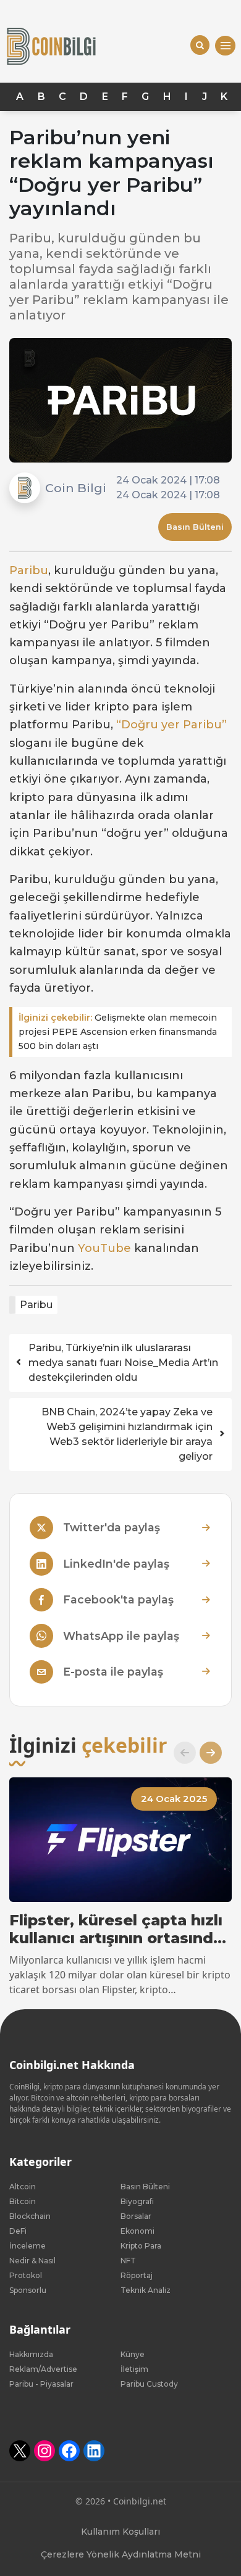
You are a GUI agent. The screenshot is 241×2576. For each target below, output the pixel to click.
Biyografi (137, 2201)
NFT (128, 2261)
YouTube (104, 1248)
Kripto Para (141, 2246)
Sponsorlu (28, 2290)
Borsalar (136, 2216)
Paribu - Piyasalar (41, 2384)
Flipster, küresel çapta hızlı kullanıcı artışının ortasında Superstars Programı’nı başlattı (116, 1930)
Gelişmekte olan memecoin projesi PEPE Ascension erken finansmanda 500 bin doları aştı (118, 1032)
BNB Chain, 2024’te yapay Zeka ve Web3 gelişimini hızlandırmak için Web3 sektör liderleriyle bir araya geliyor (127, 1434)
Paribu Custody (149, 2384)
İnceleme (27, 2246)
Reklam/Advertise (43, 2369)
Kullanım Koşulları (120, 2532)
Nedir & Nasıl (32, 2261)
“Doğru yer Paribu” (171, 725)
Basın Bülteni (195, 527)
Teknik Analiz (146, 2290)
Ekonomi (137, 2231)
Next (206, 1753)
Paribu (29, 570)
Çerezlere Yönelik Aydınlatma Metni (121, 2554)
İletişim (134, 2369)
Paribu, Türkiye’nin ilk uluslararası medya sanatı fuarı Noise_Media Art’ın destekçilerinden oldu (123, 1363)
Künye (133, 2354)
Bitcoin (23, 2201)
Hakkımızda (31, 2354)
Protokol (26, 2275)
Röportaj (137, 2275)
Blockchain (30, 2216)
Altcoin (23, 2187)
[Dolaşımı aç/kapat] (225, 46)
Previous (180, 1753)
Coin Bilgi (76, 488)
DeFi (18, 2231)
